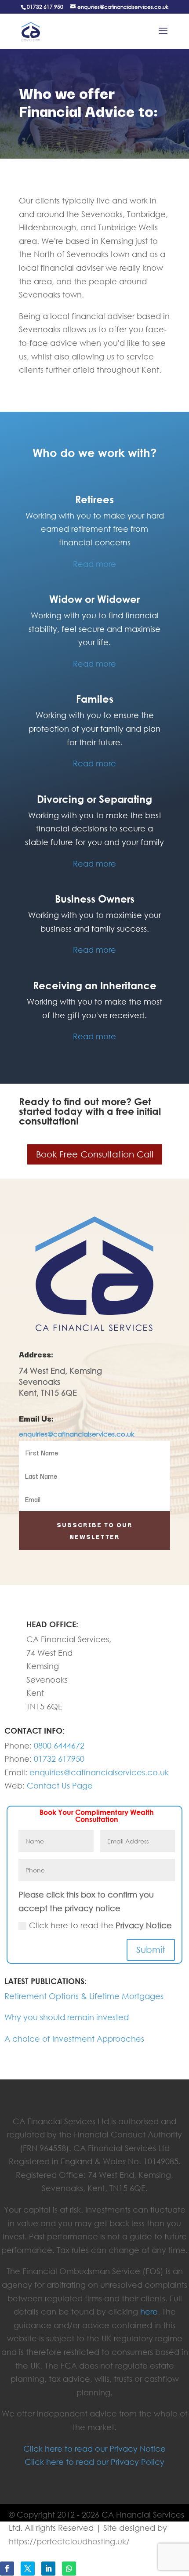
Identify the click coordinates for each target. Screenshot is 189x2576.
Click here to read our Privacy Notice (94, 2449)
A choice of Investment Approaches (74, 2039)
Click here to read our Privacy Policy (94, 2462)
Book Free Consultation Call (95, 1154)
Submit (151, 1950)
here (149, 2311)
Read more (94, 564)
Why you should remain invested (67, 2017)
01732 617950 (59, 1759)
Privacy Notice (144, 1925)
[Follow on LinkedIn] (48, 2569)
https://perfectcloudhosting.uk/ (69, 2541)
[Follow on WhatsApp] (69, 2569)
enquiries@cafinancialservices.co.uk (77, 1434)
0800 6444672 (59, 1745)
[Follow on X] (28, 2569)
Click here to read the (100, 1925)
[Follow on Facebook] (7, 2569)
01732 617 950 (45, 7)
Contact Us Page (60, 1785)
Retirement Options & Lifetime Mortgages (84, 1996)
